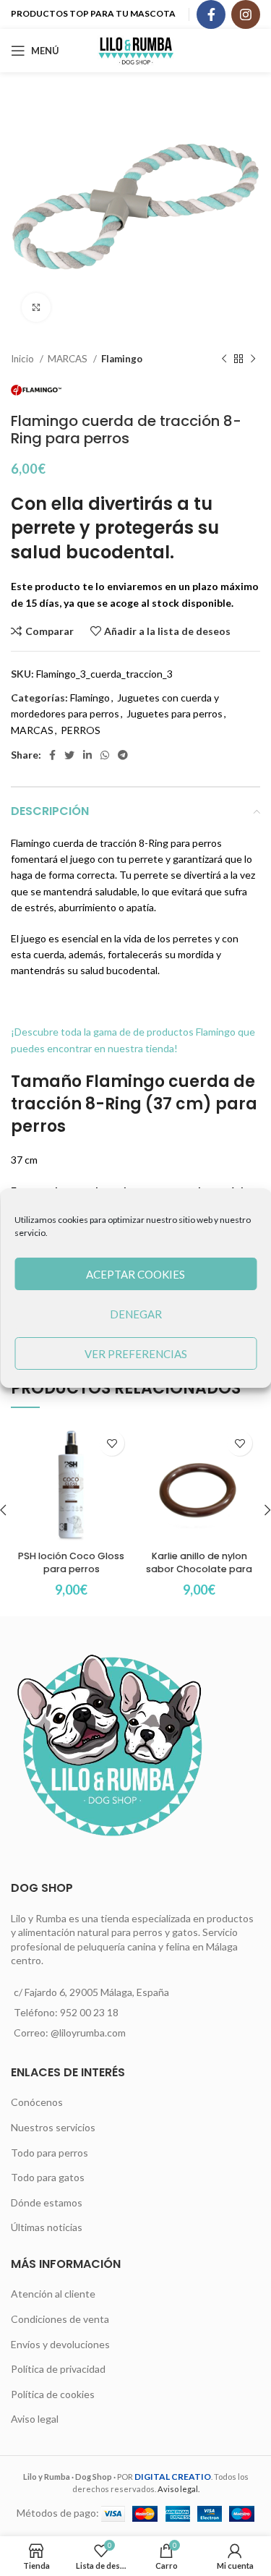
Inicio (23, 359)
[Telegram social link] (123, 755)
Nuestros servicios (53, 2127)
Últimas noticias (47, 2227)
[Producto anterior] (224, 359)
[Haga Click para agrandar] (36, 307)
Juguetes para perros (175, 713)
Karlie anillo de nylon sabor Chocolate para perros (199, 1569)
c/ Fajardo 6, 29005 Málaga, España (91, 1992)
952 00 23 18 (89, 2012)
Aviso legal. (178, 2489)
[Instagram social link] (246, 14)
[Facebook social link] (211, 14)
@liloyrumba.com (88, 2033)
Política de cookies (53, 2394)
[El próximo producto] (253, 359)
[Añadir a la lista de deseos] (112, 1443)
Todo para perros (50, 2153)
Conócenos (37, 2102)
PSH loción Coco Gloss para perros (71, 1562)
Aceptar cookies (135, 1274)
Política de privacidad (58, 2369)
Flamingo (122, 359)
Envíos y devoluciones (60, 2344)
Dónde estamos (47, 2202)
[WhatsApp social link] (105, 755)
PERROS (81, 730)
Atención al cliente (53, 2294)
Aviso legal (35, 2419)
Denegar (136, 1314)
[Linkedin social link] (87, 755)
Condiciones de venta (60, 2319)
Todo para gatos (48, 2177)
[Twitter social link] (69, 755)
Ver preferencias (136, 1354)
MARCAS (69, 359)
